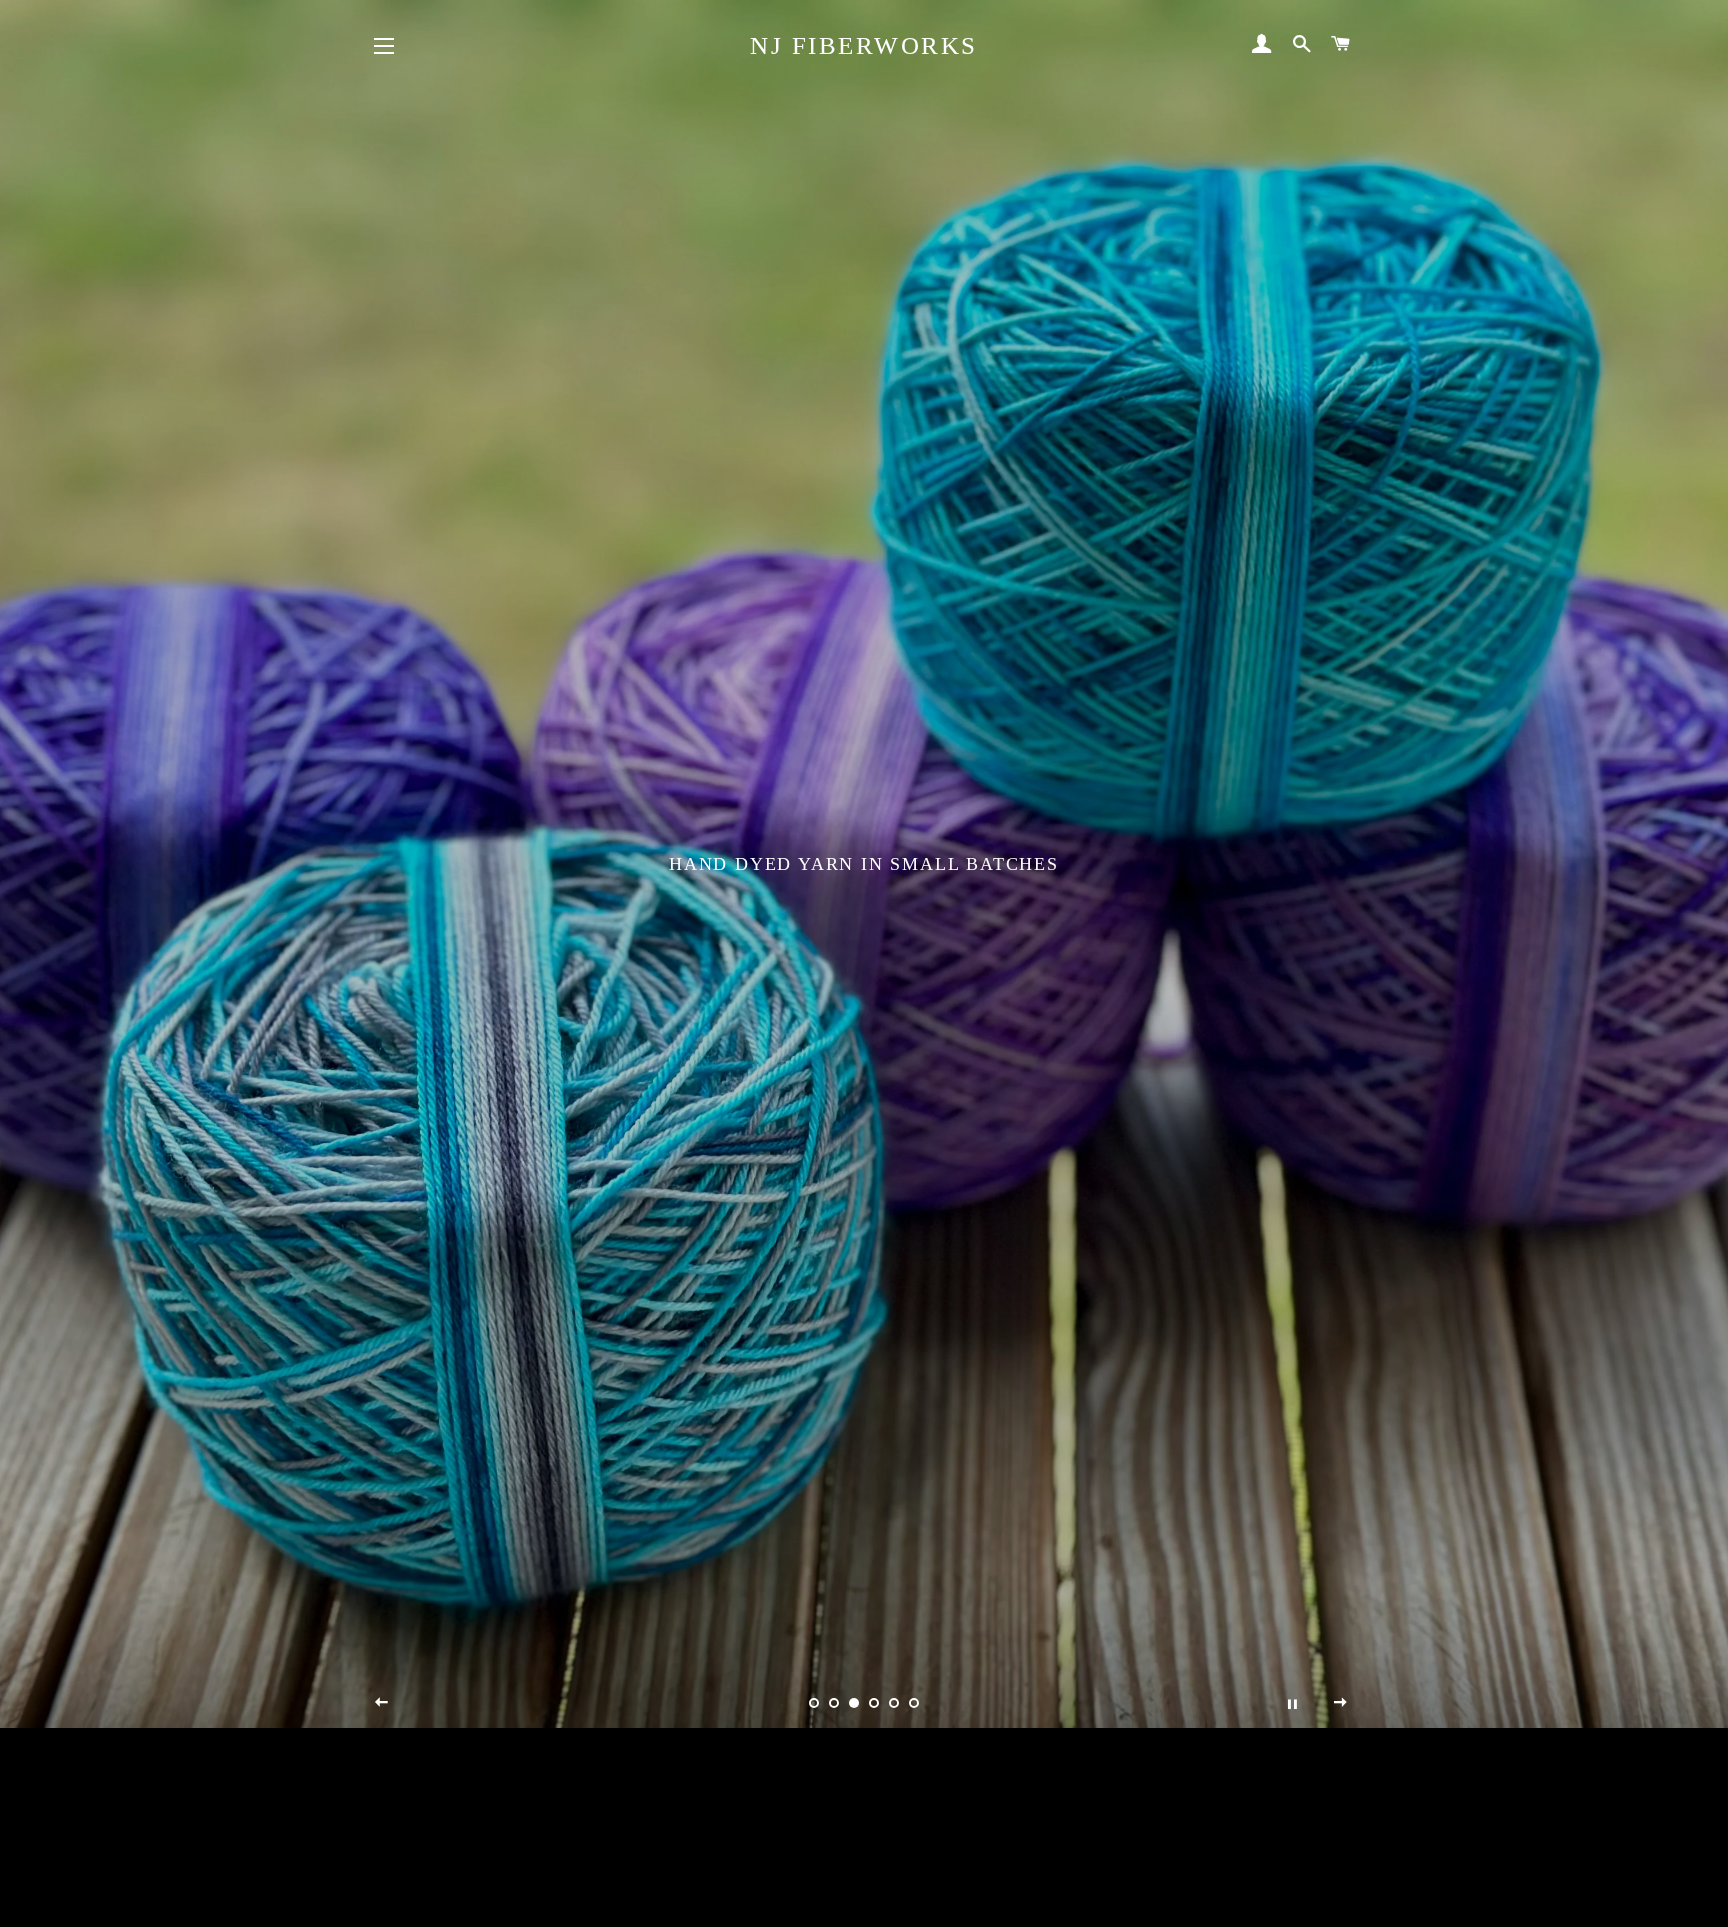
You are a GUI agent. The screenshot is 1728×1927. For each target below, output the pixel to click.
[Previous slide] (382, 1703)
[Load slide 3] (854, 1703)
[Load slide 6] (914, 1703)
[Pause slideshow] (1292, 1703)
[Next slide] (1341, 1703)
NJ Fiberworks (864, 45)
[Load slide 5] (894, 1703)
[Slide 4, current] (874, 1703)
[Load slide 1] (814, 1703)
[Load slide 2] (834, 1703)
